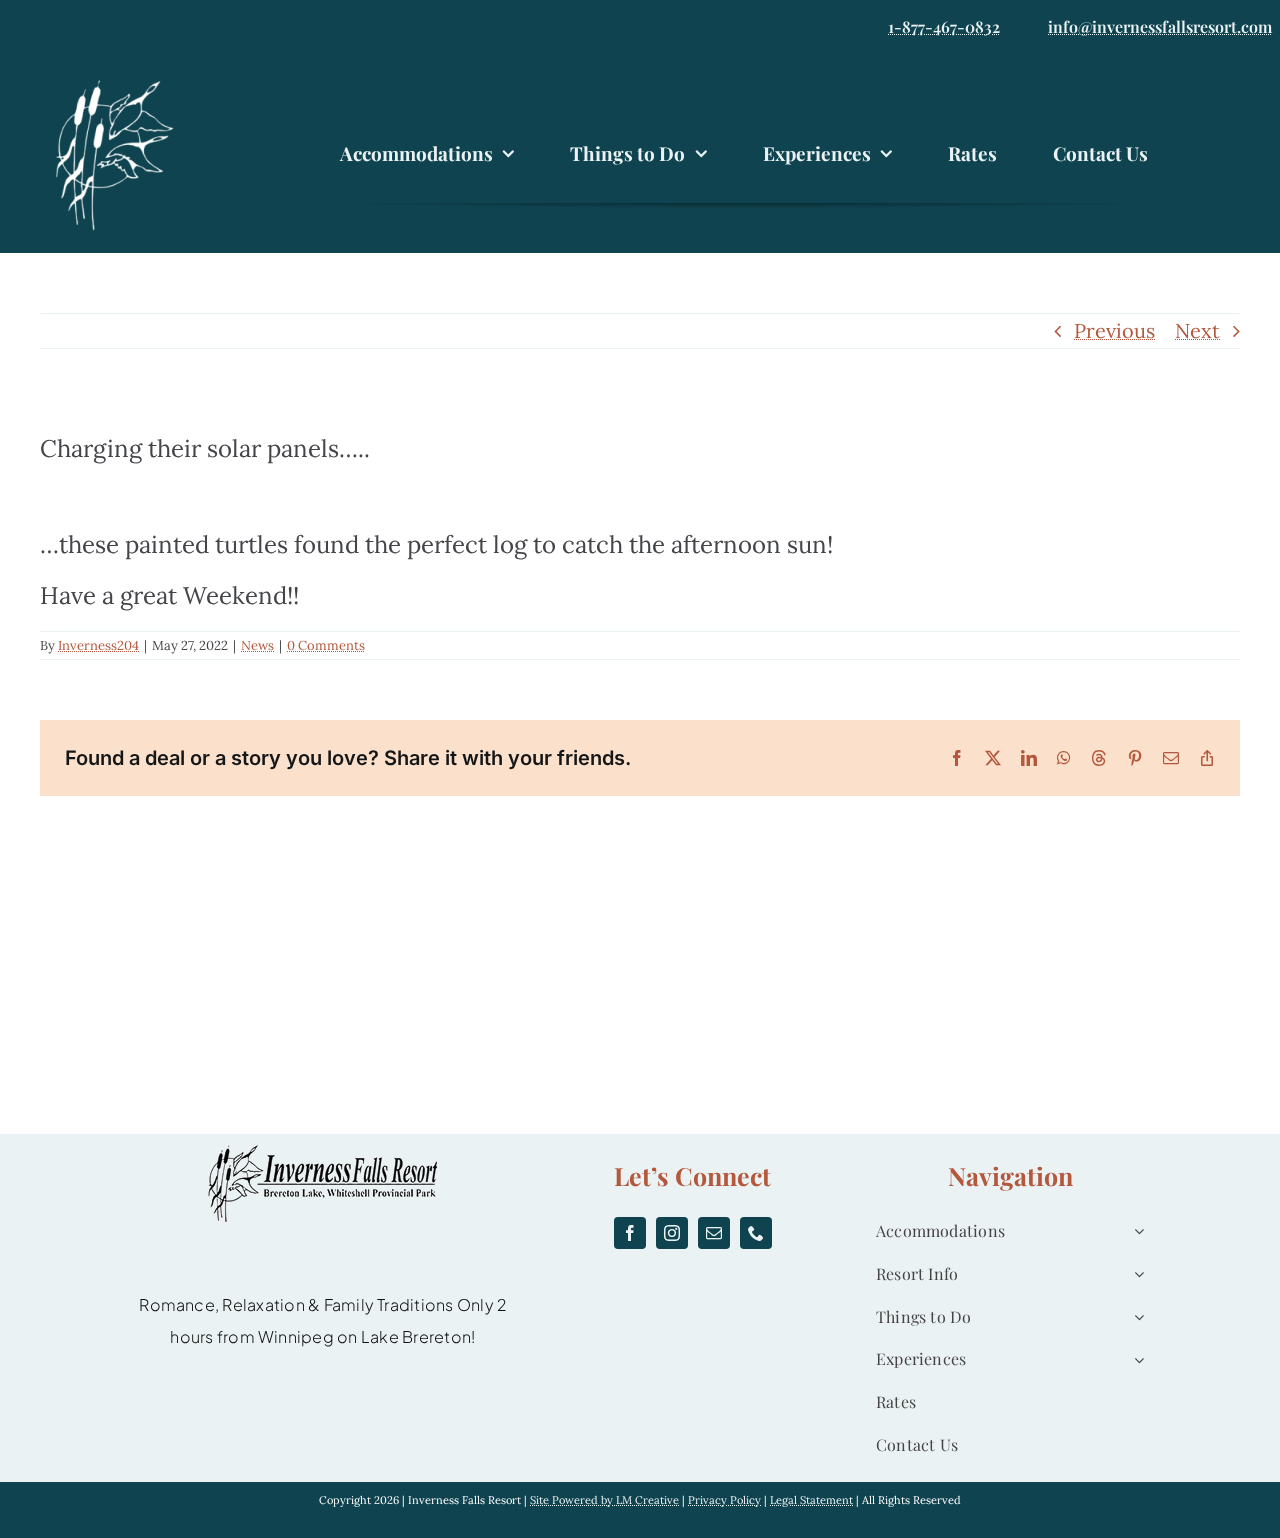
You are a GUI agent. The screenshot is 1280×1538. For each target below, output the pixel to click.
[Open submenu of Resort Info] (1135, 1274)
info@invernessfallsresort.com (1160, 26)
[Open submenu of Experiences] (1135, 1359)
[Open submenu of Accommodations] (1135, 1231)
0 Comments (326, 645)
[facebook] (630, 1233)
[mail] (714, 1233)
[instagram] (672, 1233)
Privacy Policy (724, 1500)
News (257, 645)
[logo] (120, 82)
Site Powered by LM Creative (604, 1500)
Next (1197, 330)
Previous (1114, 330)
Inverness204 (98, 645)
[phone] (756, 1233)
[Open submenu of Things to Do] (1135, 1317)
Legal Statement (811, 1500)
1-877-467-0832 (944, 26)
